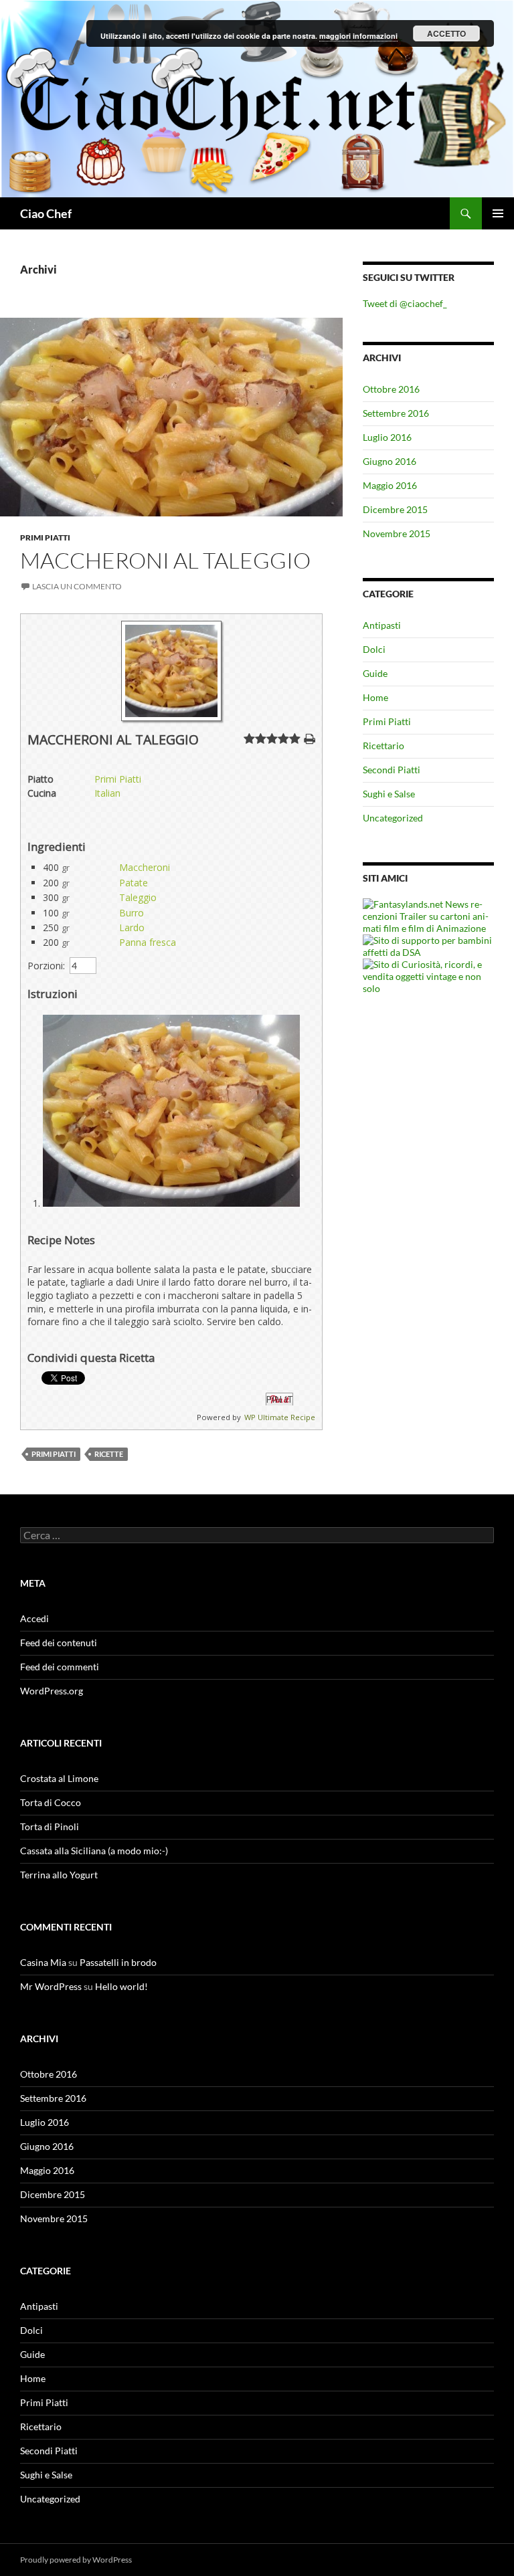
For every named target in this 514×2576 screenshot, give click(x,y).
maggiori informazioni (358, 36)
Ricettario (383, 746)
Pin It (279, 1399)
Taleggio (138, 897)
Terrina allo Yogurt (59, 1875)
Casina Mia (43, 1962)
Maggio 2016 (390, 485)
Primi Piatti (45, 537)
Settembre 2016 (396, 413)
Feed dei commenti (60, 1667)
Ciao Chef (46, 213)
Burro (132, 913)
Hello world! (121, 1986)
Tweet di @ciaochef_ (405, 303)
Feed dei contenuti (59, 1643)
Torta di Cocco (51, 1802)
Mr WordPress (51, 1986)
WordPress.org (52, 1691)
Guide (375, 673)
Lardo (132, 927)
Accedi (34, 1618)
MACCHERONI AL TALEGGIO (165, 560)
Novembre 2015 (397, 533)
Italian (107, 793)
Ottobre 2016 (391, 389)
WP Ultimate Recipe (280, 1417)
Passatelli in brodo (118, 1962)
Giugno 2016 (390, 461)
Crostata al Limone (59, 1778)
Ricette (109, 1454)
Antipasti (382, 625)
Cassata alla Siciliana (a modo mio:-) (94, 1851)
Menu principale (498, 213)
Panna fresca (148, 942)
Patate (134, 883)
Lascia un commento (77, 586)
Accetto (446, 33)
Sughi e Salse (389, 794)
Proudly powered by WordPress (76, 2560)
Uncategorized (393, 818)
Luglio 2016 (387, 437)
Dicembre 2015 (395, 509)
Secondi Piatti (392, 770)
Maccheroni (145, 867)
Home (375, 697)
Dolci (374, 649)
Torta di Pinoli (50, 1826)
